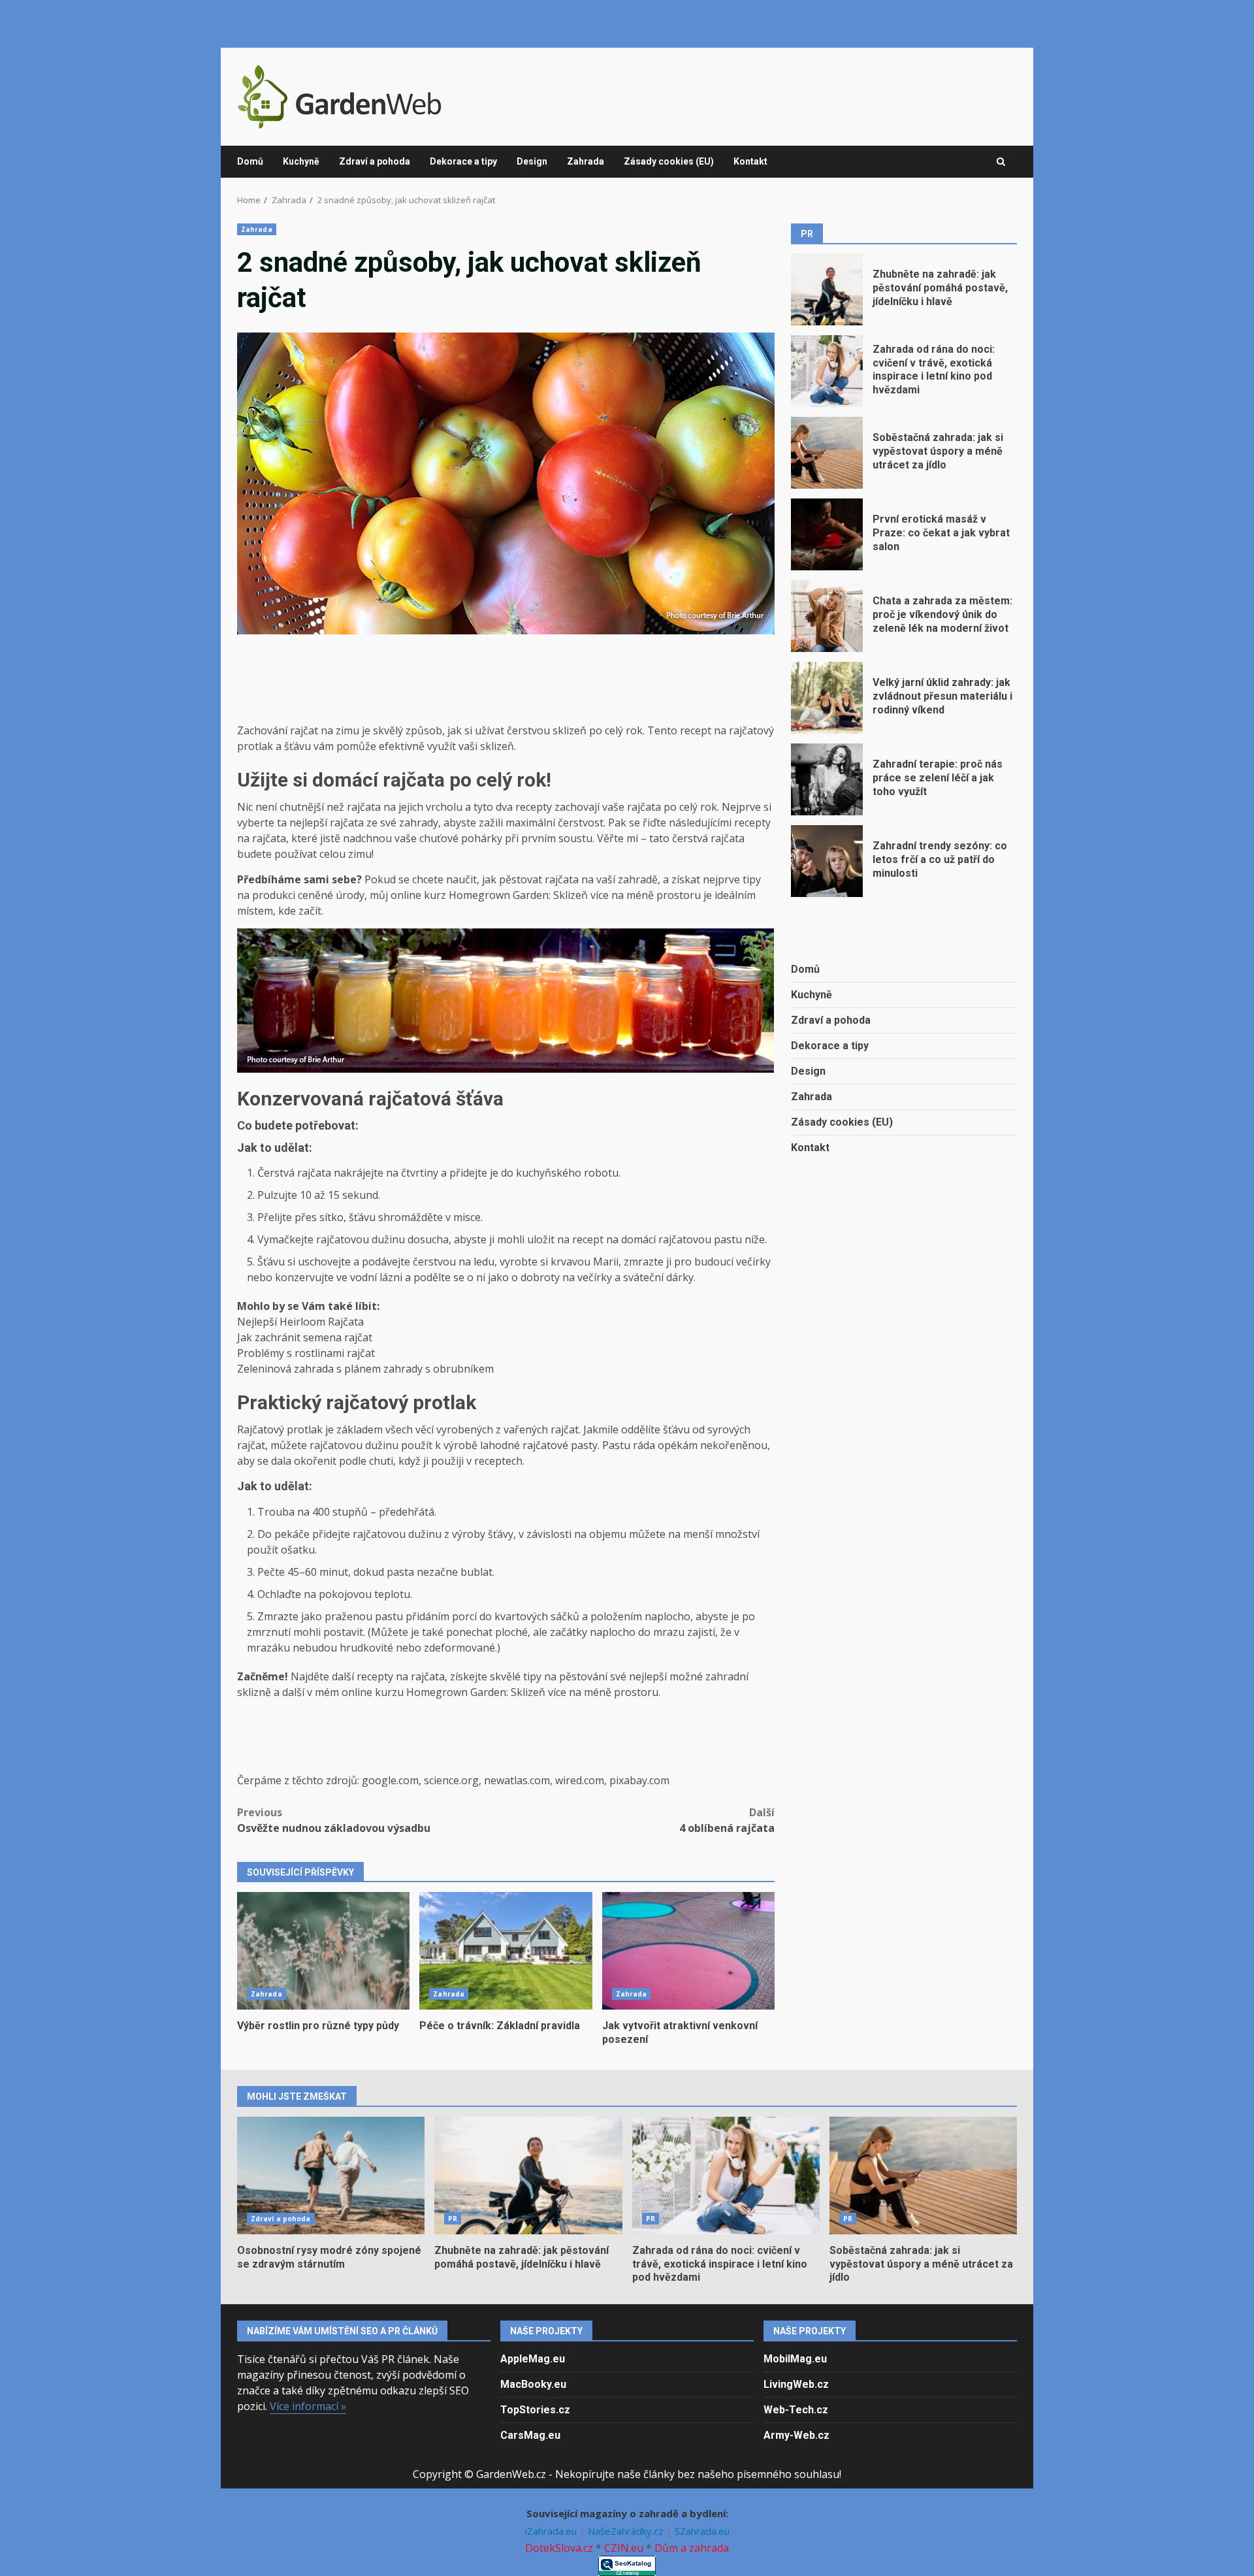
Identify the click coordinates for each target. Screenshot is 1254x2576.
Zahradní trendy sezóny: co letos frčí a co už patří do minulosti (827, 861)
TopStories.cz (535, 2410)
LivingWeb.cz (796, 2384)
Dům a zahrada (692, 2548)
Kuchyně (301, 161)
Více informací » (308, 2406)
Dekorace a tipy (463, 161)
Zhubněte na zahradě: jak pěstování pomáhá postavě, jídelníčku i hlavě (827, 289)
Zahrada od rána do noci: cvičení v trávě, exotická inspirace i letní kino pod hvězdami (827, 371)
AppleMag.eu (533, 2359)
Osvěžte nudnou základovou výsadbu (334, 1820)
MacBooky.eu (533, 2384)
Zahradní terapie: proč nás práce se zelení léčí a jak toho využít (827, 779)
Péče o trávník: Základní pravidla (506, 1951)
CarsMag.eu (530, 2435)
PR (453, 2219)
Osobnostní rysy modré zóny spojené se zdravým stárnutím (331, 2176)
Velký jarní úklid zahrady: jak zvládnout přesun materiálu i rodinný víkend (827, 698)
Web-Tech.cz (796, 2410)
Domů (250, 161)
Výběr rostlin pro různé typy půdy (323, 1951)
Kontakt (750, 161)
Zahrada (586, 161)
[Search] (1001, 162)
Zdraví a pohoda (375, 161)
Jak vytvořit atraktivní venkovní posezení (688, 1951)
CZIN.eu (624, 2548)
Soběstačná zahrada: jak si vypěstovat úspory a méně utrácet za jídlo (827, 453)
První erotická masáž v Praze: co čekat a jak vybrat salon (827, 534)
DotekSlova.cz (559, 2548)
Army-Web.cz (796, 2435)
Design (532, 161)
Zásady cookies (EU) (669, 161)
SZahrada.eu (702, 2531)
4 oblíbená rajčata (727, 1820)
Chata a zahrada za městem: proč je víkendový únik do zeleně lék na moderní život (827, 616)
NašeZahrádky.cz (627, 2531)
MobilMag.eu (795, 2359)
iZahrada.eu (552, 2531)
